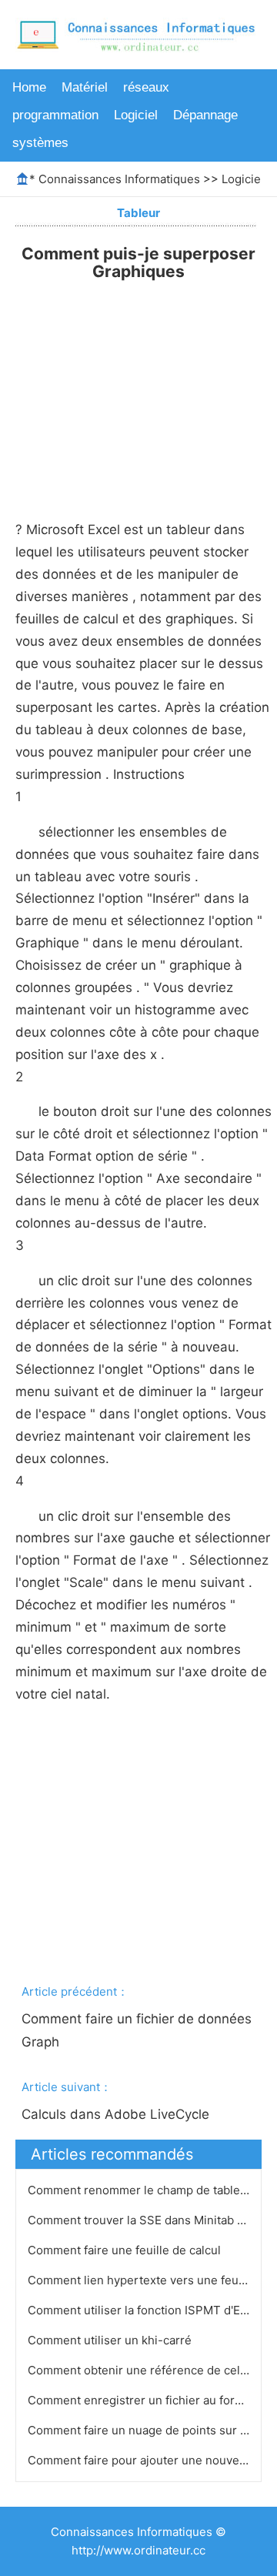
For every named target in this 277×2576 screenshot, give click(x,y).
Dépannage (205, 115)
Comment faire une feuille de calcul (126, 2250)
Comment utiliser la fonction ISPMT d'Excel (147, 2310)
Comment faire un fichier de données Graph (138, 2030)
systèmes (40, 143)
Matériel (85, 87)
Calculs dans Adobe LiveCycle (117, 2114)
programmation (55, 115)
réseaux (146, 87)
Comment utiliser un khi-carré (111, 2340)
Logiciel (136, 115)
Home (29, 87)
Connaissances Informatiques (119, 179)
